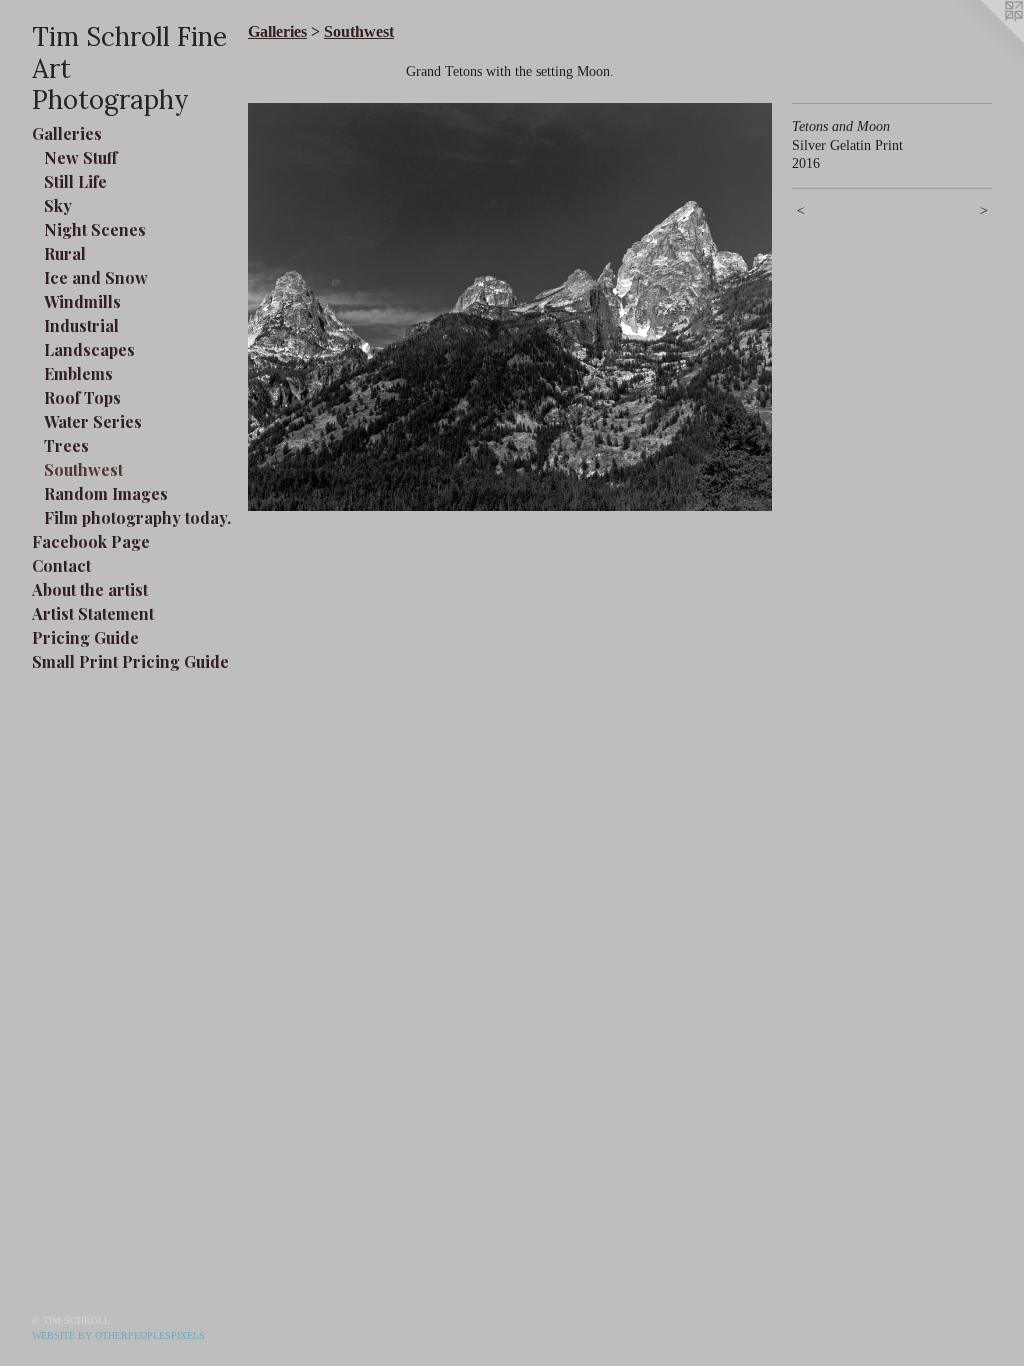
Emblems (78, 373)
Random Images (106, 493)
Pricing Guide (85, 637)
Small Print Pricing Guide (130, 661)
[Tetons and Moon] (510, 307)
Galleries (67, 133)
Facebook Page (91, 541)
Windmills (82, 301)
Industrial (81, 325)
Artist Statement (93, 613)
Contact (61, 565)
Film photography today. (137, 517)
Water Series (93, 421)
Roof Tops (82, 397)
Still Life (75, 181)
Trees (66, 445)
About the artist (90, 589)
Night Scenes (95, 229)
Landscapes (89, 349)
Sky (58, 205)
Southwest (83, 469)
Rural (65, 253)
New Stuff (80, 157)
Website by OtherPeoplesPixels (118, 1335)
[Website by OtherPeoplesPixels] (984, 40)
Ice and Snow (96, 277)
